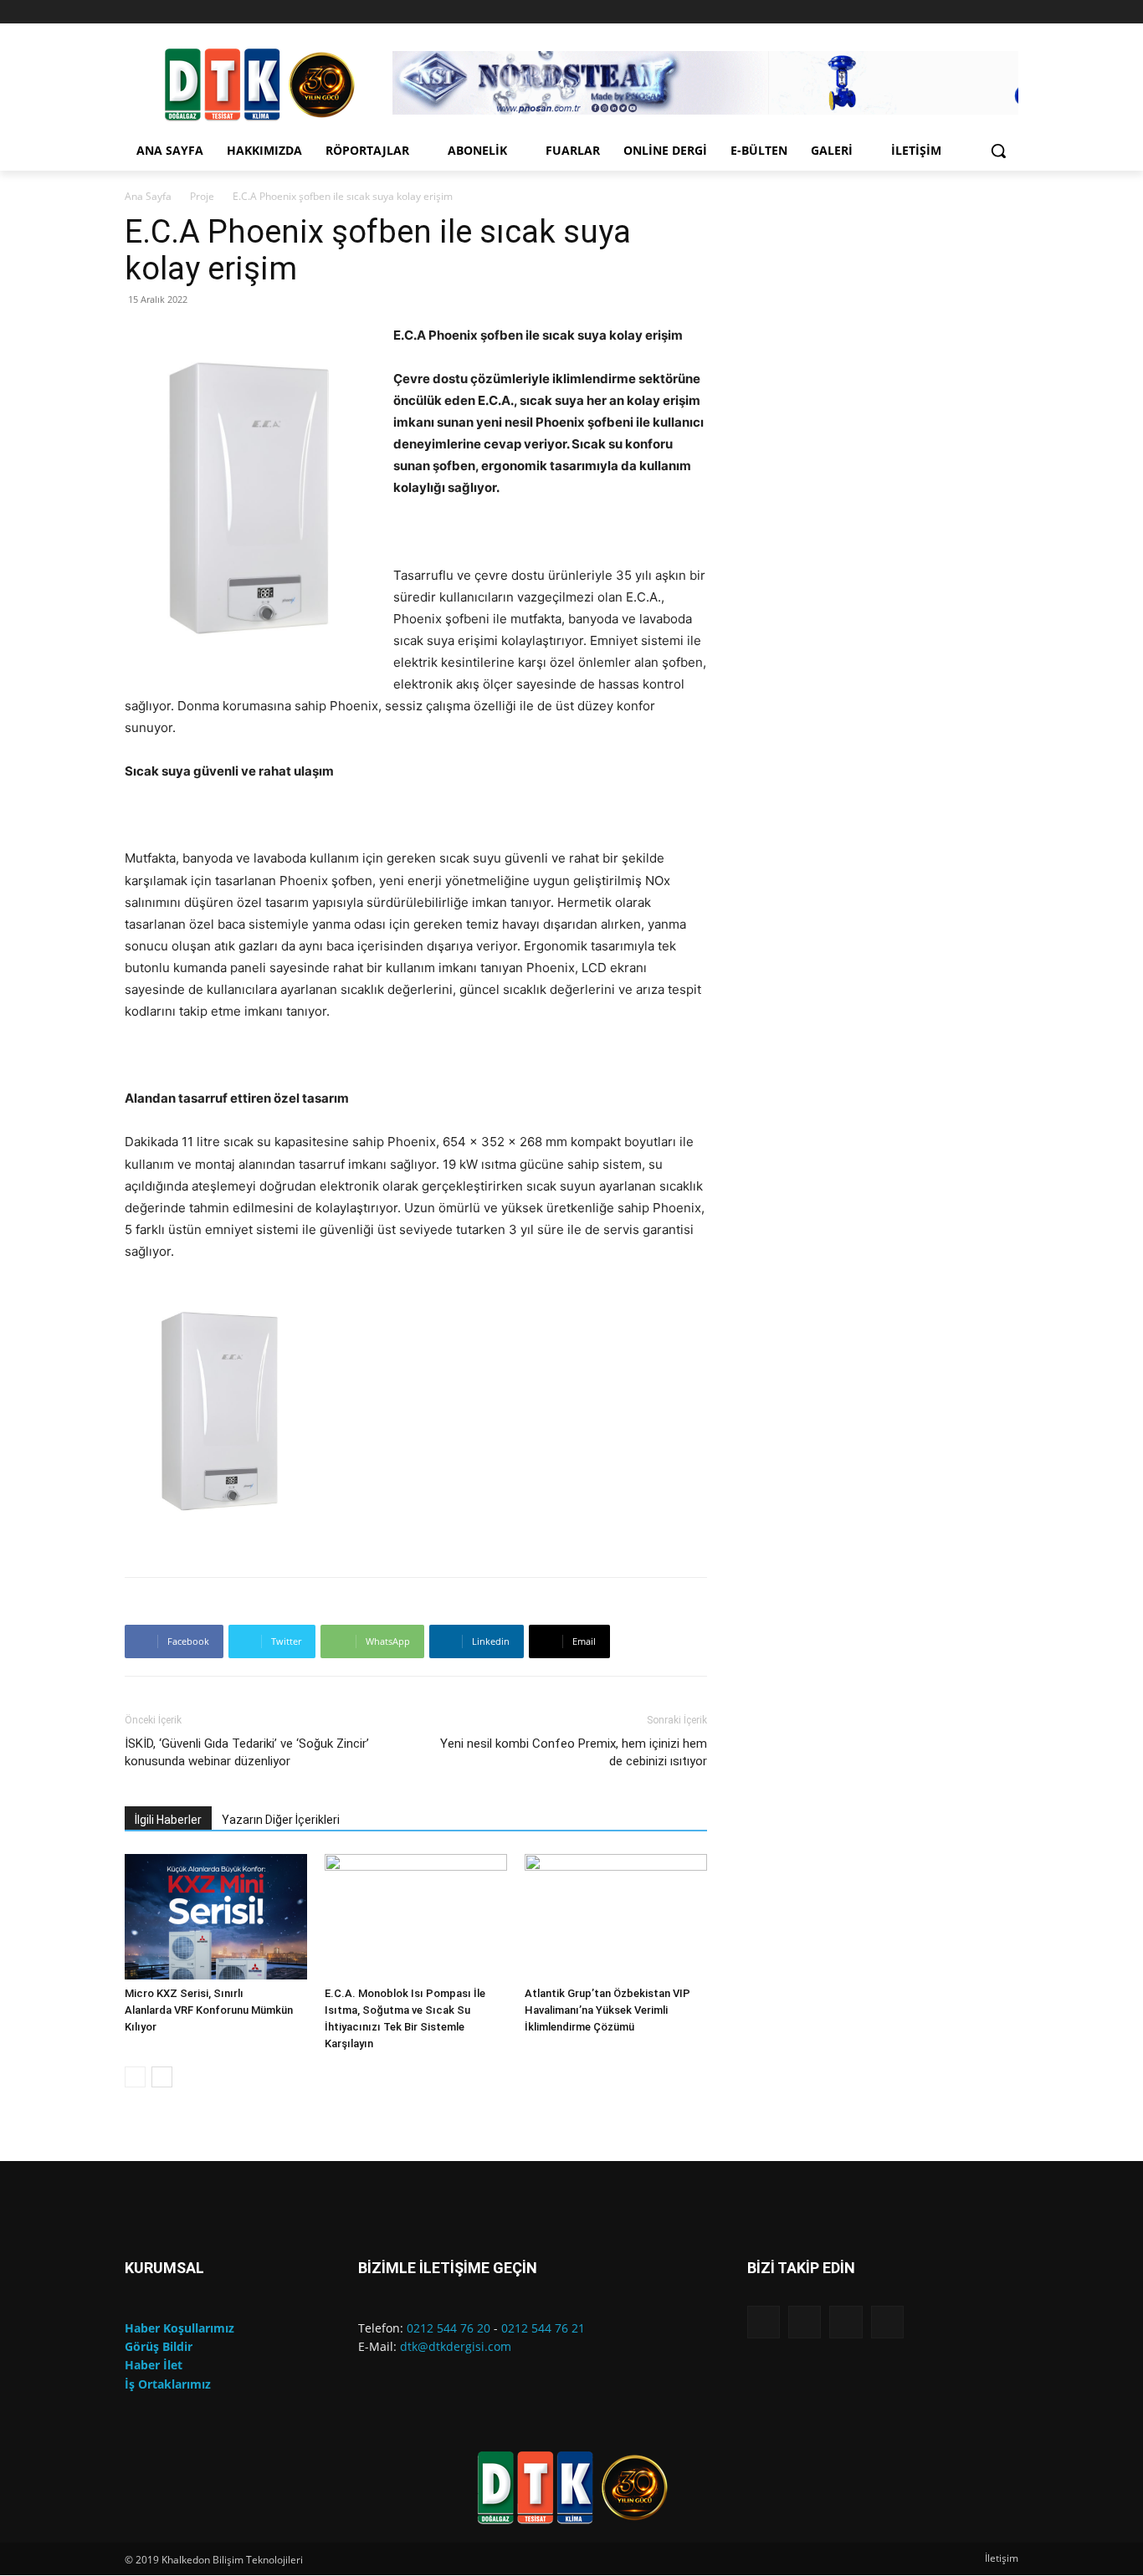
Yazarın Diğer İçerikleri (281, 1820)
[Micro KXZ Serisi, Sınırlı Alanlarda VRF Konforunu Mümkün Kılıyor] (216, 1917)
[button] (998, 151)
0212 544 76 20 (448, 2328)
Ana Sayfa (148, 196)
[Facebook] (939, 12)
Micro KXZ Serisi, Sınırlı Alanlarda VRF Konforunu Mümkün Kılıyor (209, 2010)
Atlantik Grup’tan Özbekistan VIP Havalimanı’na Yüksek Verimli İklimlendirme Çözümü (607, 2010)
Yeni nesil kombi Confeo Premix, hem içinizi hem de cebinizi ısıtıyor (574, 1752)
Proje (202, 196)
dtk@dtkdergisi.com (456, 2346)
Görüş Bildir (159, 2346)
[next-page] (162, 2077)
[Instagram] (963, 12)
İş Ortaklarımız (168, 2384)
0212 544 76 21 (543, 2328)
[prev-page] (135, 2077)
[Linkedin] (985, 12)
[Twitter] (1009, 12)
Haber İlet (154, 2365)
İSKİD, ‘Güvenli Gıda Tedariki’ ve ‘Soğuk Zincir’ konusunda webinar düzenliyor (247, 1752)
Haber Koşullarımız (179, 2328)
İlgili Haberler (168, 1820)
